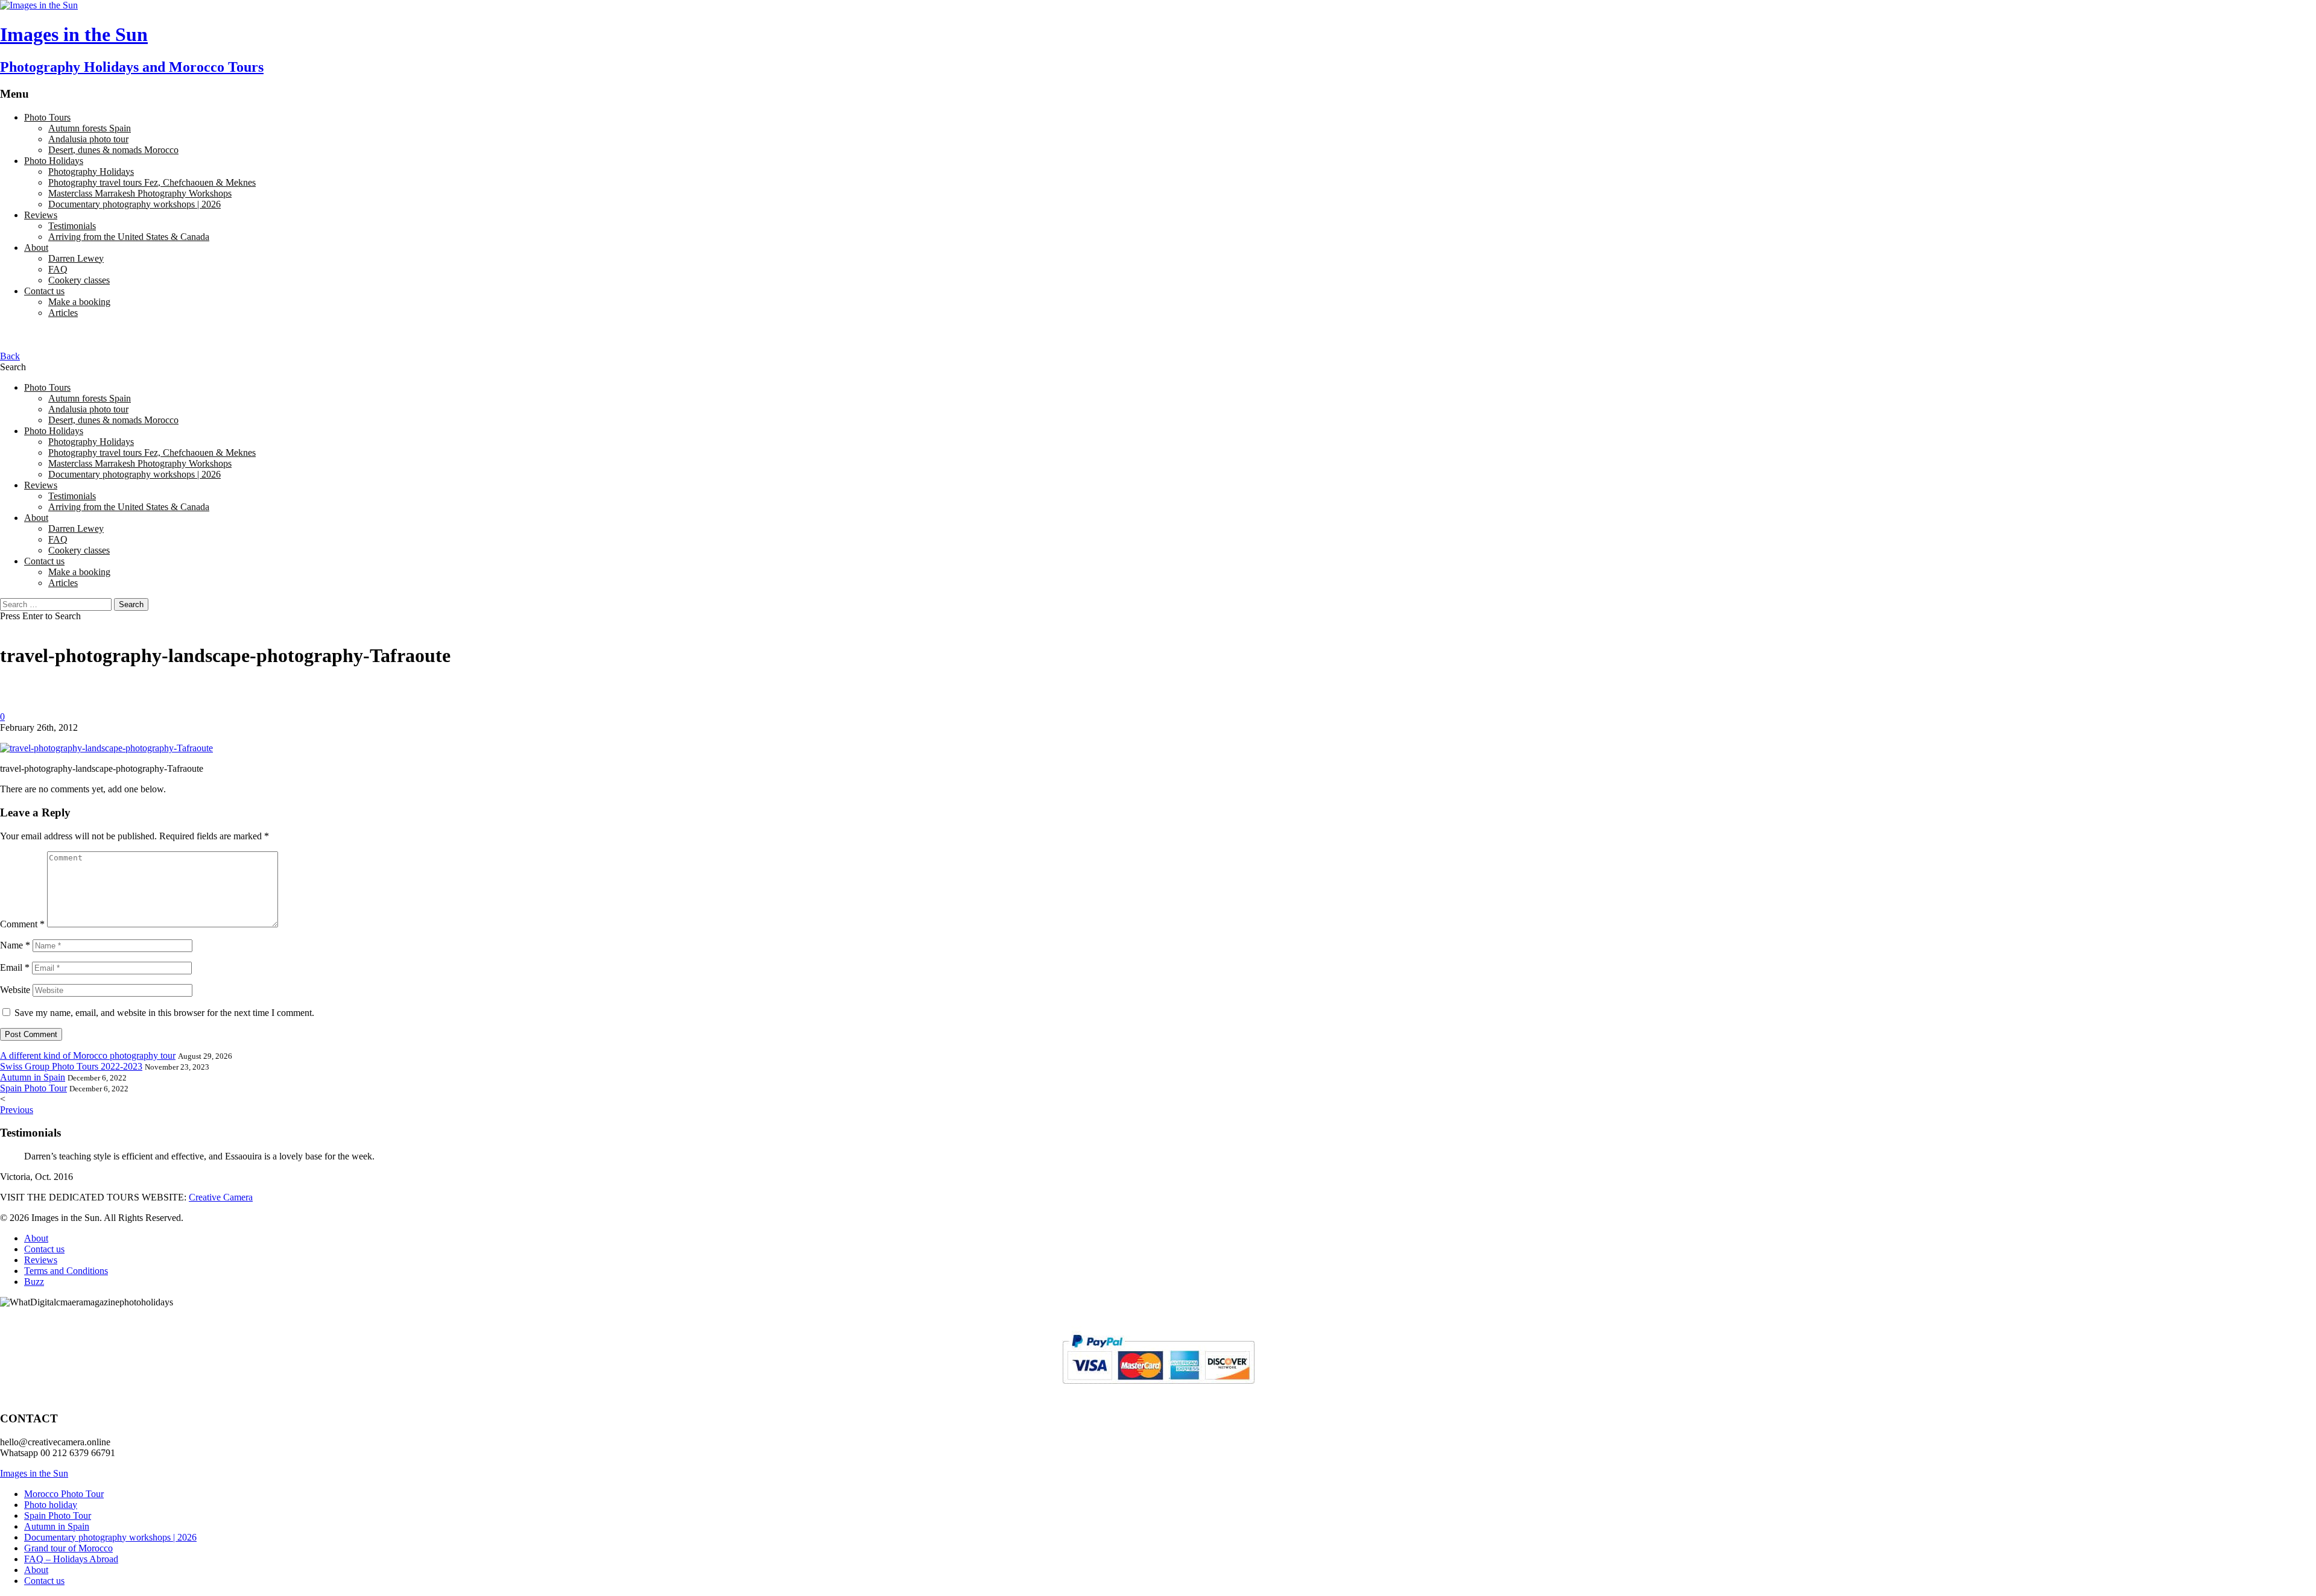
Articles (63, 313)
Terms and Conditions (66, 1271)
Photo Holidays (54, 161)
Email (15, 967)
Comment (22, 924)
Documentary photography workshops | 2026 (134, 204)
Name (15, 945)
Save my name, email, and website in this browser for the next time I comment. (164, 1013)
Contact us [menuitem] (44, 1581)
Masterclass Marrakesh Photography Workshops (140, 193)
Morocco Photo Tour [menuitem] (64, 1494)
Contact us (44, 291)
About (36, 248)
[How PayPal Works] (1158, 1389)
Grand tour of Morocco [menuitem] (68, 1548)
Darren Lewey (76, 258)
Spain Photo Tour (33, 1088)
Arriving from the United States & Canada (129, 237)
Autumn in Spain (33, 1077)
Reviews (41, 215)
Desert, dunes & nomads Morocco (113, 150)
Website (15, 990)
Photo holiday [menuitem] (51, 1505)
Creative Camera (221, 1197)
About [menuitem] (36, 1570)
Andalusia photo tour (88, 139)
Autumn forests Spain (90, 128)
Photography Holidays (91, 172)
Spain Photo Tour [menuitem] (58, 1516)
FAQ (58, 269)
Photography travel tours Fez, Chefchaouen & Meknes (152, 182)
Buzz (34, 1282)
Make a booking (79, 302)
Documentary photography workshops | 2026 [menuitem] (110, 1537)
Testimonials (72, 226)
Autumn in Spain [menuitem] (57, 1526)
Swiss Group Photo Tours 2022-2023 (71, 1066)
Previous (17, 1110)
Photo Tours (47, 117)
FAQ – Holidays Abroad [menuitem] (71, 1559)
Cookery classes (79, 280)
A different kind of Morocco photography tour (88, 1055)
